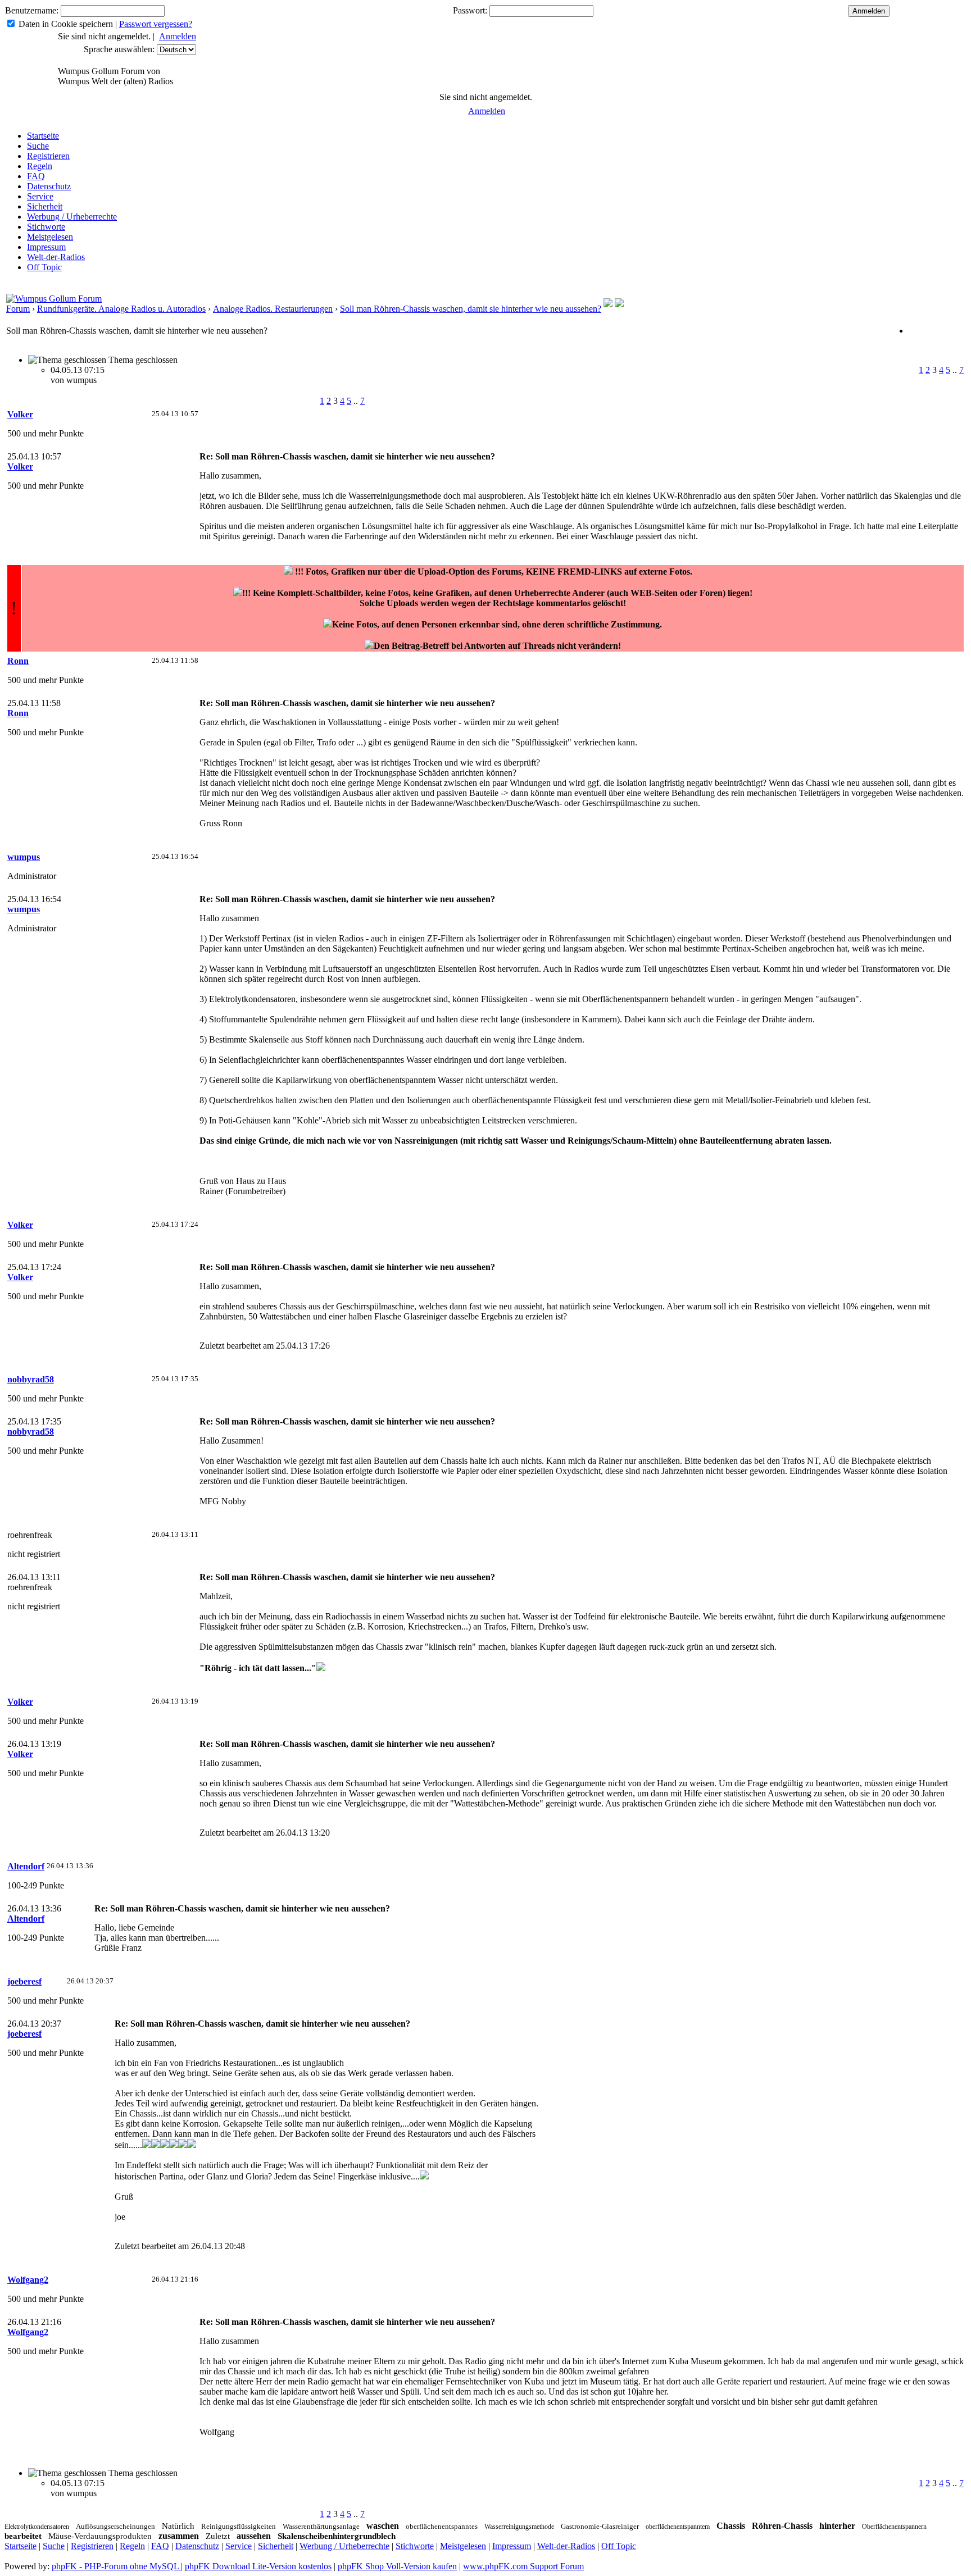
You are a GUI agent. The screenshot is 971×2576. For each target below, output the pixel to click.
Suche (38, 146)
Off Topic (44, 267)
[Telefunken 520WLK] (619, 304)
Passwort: (470, 10)
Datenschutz (49, 186)
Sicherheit (45, 206)
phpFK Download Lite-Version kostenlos (258, 2566)
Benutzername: (32, 10)
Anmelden (178, 36)
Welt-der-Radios (56, 257)
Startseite (43, 136)
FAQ (36, 176)
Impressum (46, 247)
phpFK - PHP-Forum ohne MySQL (116, 2566)
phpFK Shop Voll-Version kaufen (397, 2566)
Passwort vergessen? (156, 24)
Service (40, 196)
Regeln (40, 166)
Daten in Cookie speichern (66, 24)
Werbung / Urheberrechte (72, 217)
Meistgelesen (50, 237)
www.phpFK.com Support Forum (523, 2566)
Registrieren (48, 156)
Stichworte (46, 227)
